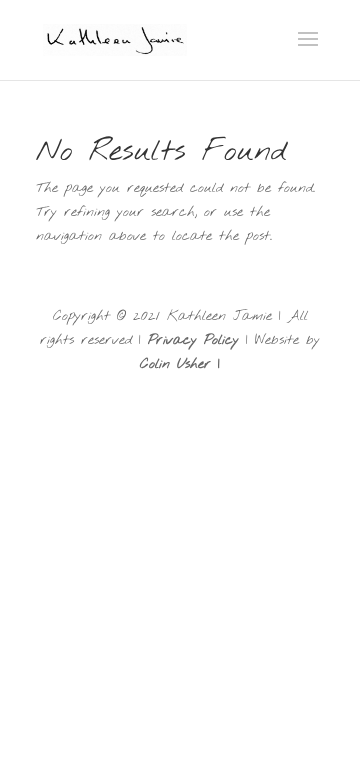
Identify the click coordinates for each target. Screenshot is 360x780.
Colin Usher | (180, 364)
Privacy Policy (193, 340)
